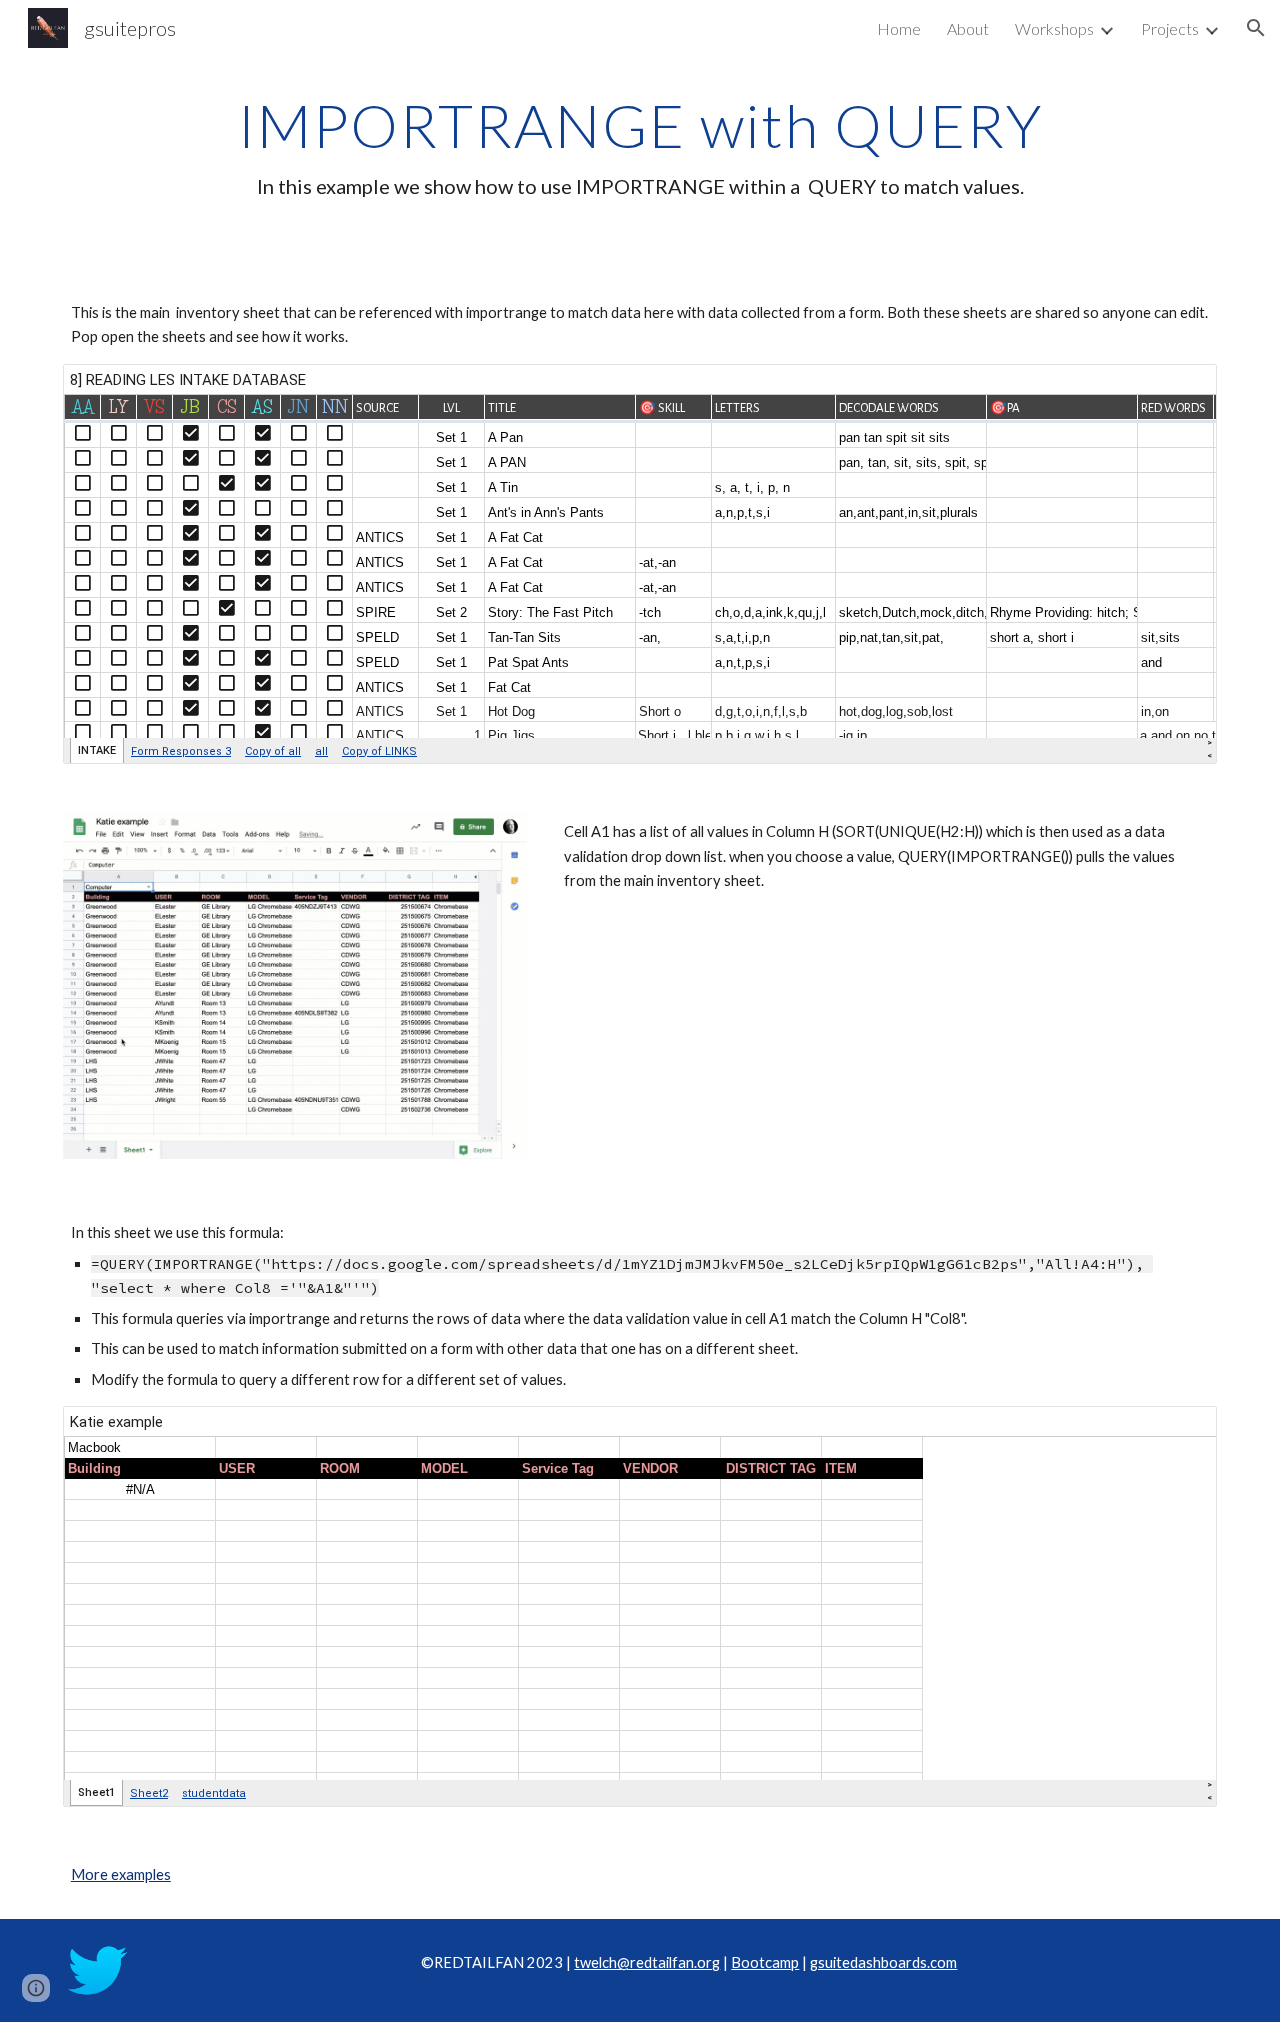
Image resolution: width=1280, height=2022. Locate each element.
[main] (640, 145)
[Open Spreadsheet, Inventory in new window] (1179, 390)
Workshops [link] (1054, 28)
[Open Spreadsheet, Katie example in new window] (1179, 1432)
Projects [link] (1170, 28)
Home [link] (899, 28)
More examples (121, 1874)
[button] (1256, 28)
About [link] (968, 28)
